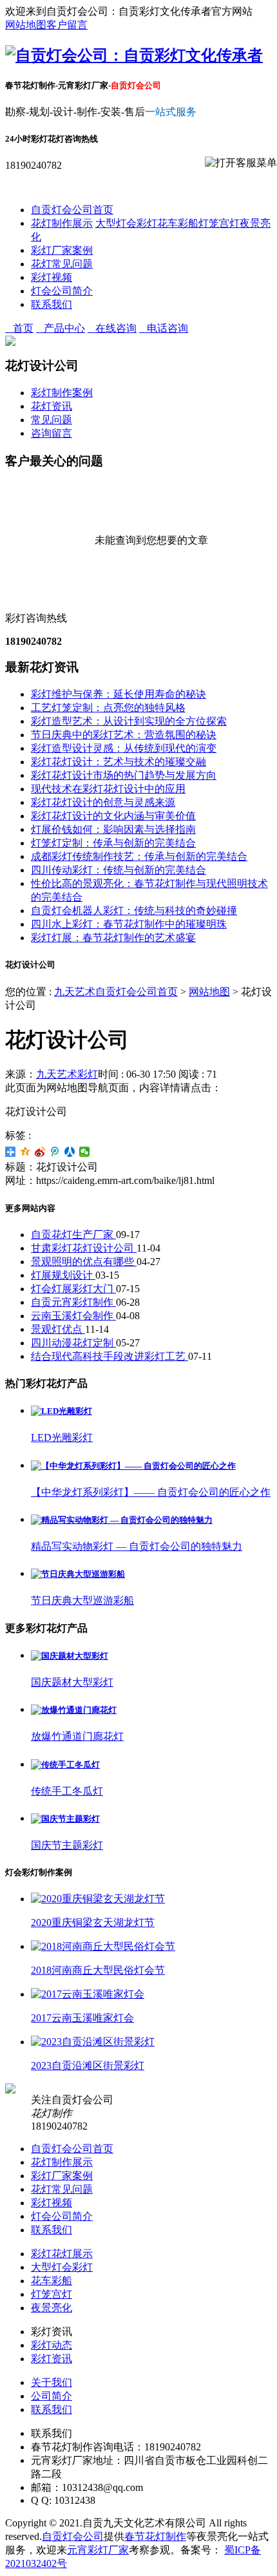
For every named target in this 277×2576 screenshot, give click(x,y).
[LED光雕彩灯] (62, 1411)
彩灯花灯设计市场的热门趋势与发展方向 (124, 775)
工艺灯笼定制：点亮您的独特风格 (108, 708)
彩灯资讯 (52, 2359)
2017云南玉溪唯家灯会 (82, 2018)
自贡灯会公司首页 (72, 210)
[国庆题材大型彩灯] (70, 1656)
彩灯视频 (52, 277)
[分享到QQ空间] (25, 1152)
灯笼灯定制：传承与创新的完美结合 (113, 843)
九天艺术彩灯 (67, 1074)
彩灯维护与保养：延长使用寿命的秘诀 (119, 694)
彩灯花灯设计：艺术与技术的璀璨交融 (119, 762)
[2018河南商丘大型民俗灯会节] (103, 1946)
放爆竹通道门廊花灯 (77, 1736)
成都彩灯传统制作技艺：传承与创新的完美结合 (139, 856)
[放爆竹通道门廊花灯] (74, 1710)
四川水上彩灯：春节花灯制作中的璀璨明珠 (129, 924)
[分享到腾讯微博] (55, 1152)
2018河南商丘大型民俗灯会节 (98, 1970)
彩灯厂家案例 (62, 250)
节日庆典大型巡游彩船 (82, 1600)
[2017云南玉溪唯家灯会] (88, 1994)
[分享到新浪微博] (40, 1152)
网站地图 (26, 25)
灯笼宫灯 (219, 223)
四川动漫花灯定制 (73, 1343)
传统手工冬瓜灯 (67, 1791)
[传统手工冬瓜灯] (65, 1765)
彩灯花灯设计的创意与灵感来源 (103, 802)
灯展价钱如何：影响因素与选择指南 (113, 829)
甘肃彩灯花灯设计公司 (84, 1248)
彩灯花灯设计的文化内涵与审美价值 (113, 816)
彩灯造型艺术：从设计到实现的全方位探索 (129, 721)
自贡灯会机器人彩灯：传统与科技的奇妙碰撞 (134, 911)
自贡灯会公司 (73, 2536)
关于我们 (52, 2382)
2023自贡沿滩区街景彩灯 (88, 2066)
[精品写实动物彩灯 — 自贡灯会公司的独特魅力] (122, 1520)
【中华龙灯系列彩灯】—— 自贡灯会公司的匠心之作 (151, 1492)
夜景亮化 (52, 2308)
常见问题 (52, 420)
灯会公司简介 (62, 291)
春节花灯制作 (155, 2536)
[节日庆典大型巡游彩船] (78, 1574)
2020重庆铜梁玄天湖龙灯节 (93, 1922)
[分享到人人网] (70, 1152)
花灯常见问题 (62, 264)
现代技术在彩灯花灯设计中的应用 (108, 789)
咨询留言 (52, 433)
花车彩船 (178, 223)
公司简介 (52, 2396)
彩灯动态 (52, 2345)
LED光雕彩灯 (62, 1437)
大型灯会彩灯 (126, 223)
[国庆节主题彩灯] (65, 1819)
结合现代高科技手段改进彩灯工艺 (110, 1356)
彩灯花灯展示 (62, 2254)
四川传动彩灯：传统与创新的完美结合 (119, 870)
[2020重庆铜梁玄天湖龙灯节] (98, 1899)
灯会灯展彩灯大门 (73, 1289)
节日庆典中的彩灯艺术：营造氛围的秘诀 (124, 735)
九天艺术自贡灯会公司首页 (116, 992)
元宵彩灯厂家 (98, 2550)
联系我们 (52, 304)
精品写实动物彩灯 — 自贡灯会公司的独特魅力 (137, 1546)
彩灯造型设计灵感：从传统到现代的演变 (124, 748)
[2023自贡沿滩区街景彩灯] (93, 2042)
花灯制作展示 (62, 223)
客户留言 (67, 25)
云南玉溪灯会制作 (73, 1316)
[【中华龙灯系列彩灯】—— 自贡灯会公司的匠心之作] (133, 1466)
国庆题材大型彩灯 (72, 1682)
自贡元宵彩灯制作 (73, 1302)
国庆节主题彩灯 (67, 1845)
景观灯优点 (58, 1329)
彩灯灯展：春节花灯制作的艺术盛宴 (113, 938)
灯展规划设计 (63, 1275)
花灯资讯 (52, 406)
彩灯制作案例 (62, 393)
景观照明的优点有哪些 (84, 1262)
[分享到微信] (85, 1152)
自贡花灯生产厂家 (73, 1235)
